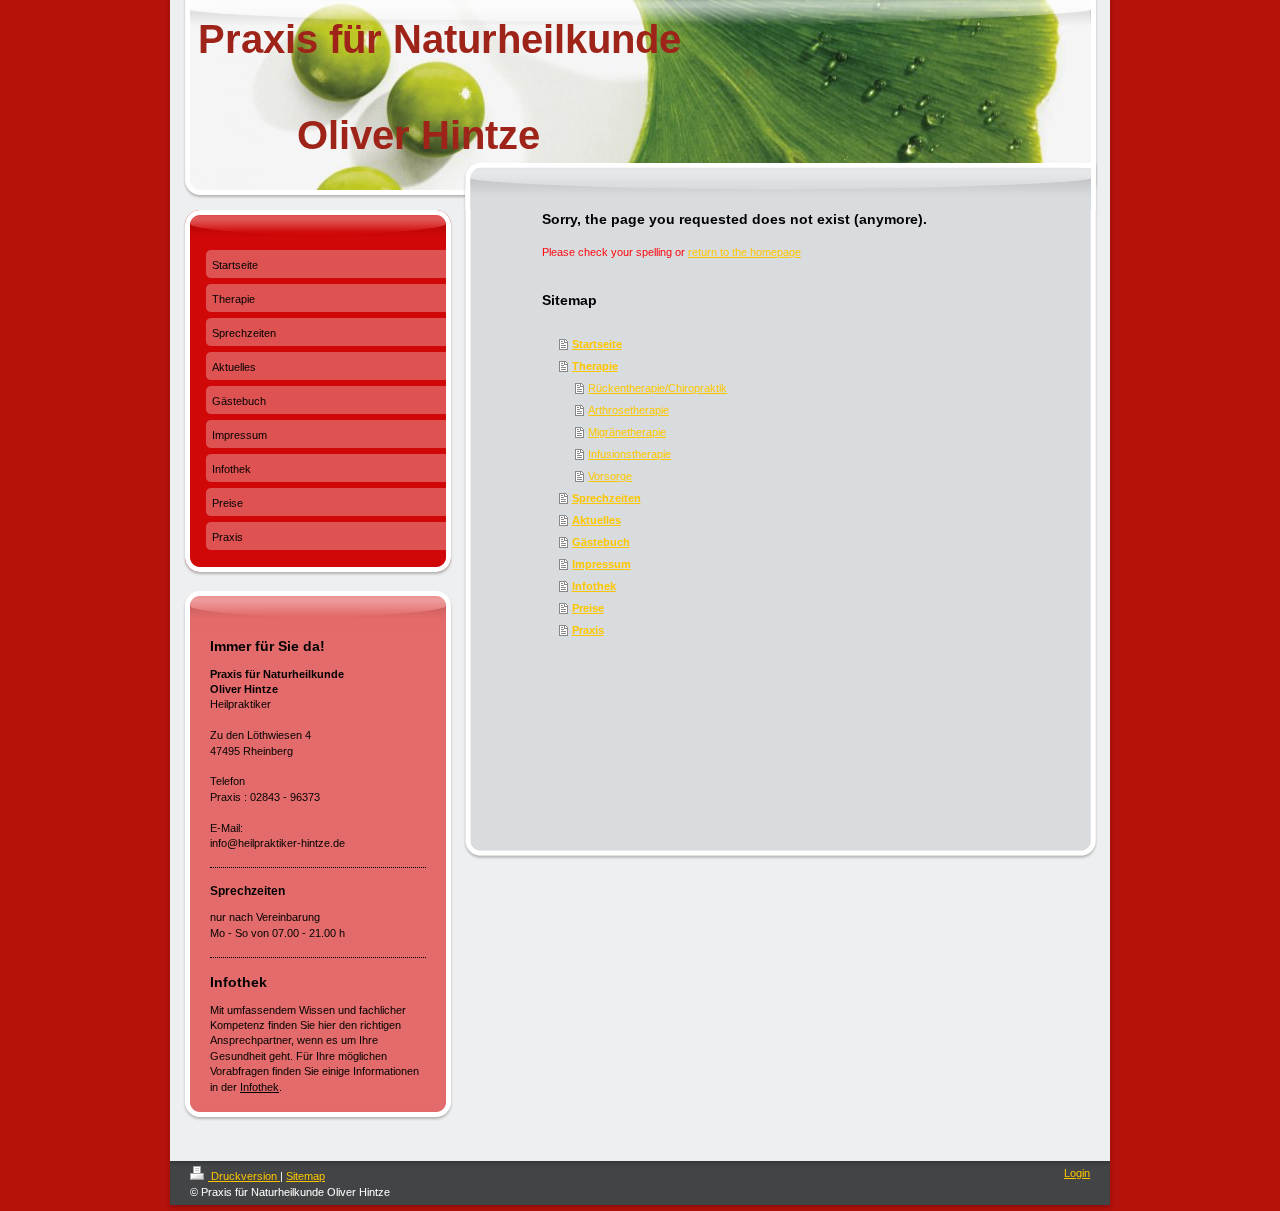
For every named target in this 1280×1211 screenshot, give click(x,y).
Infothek (594, 586)
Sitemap (305, 1176)
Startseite (597, 344)
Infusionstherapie (629, 454)
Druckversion (244, 1176)
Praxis (588, 630)
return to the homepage (744, 252)
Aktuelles (596, 520)
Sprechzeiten (606, 498)
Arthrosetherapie (628, 410)
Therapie (595, 366)
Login (1077, 1173)
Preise (588, 608)
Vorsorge (610, 476)
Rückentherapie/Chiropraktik (657, 388)
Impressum (601, 564)
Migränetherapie (627, 432)
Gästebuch (601, 542)
